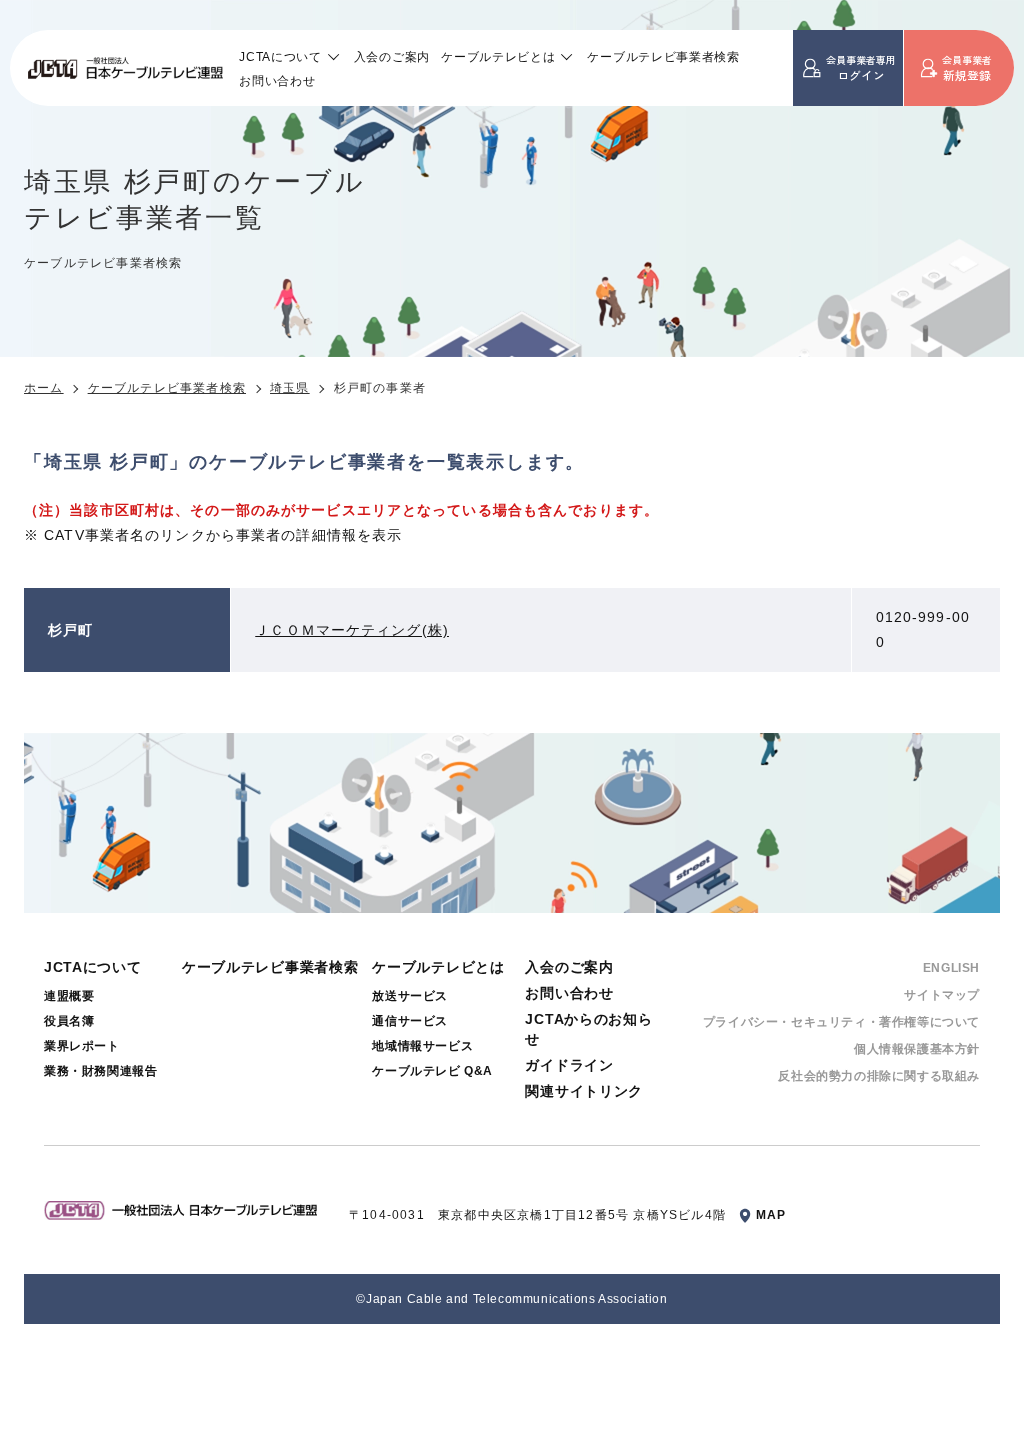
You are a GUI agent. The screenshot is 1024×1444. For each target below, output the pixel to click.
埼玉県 (290, 388)
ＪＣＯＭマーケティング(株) (352, 630)
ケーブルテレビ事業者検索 (663, 56)
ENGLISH (951, 968)
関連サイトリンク (584, 1091)
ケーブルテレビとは (498, 56)
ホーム (44, 388)
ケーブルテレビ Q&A (432, 1071)
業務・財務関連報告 (100, 1071)
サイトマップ (942, 995)
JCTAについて (280, 56)
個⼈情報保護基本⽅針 (917, 1049)
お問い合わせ (277, 80)
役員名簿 (69, 1021)
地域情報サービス (422, 1046)
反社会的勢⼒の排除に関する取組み (879, 1076)
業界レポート (82, 1046)
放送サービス (410, 996)
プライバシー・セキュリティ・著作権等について (841, 1022)
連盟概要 (69, 996)
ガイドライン (569, 1065)
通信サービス (410, 1021)
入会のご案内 (392, 56)
